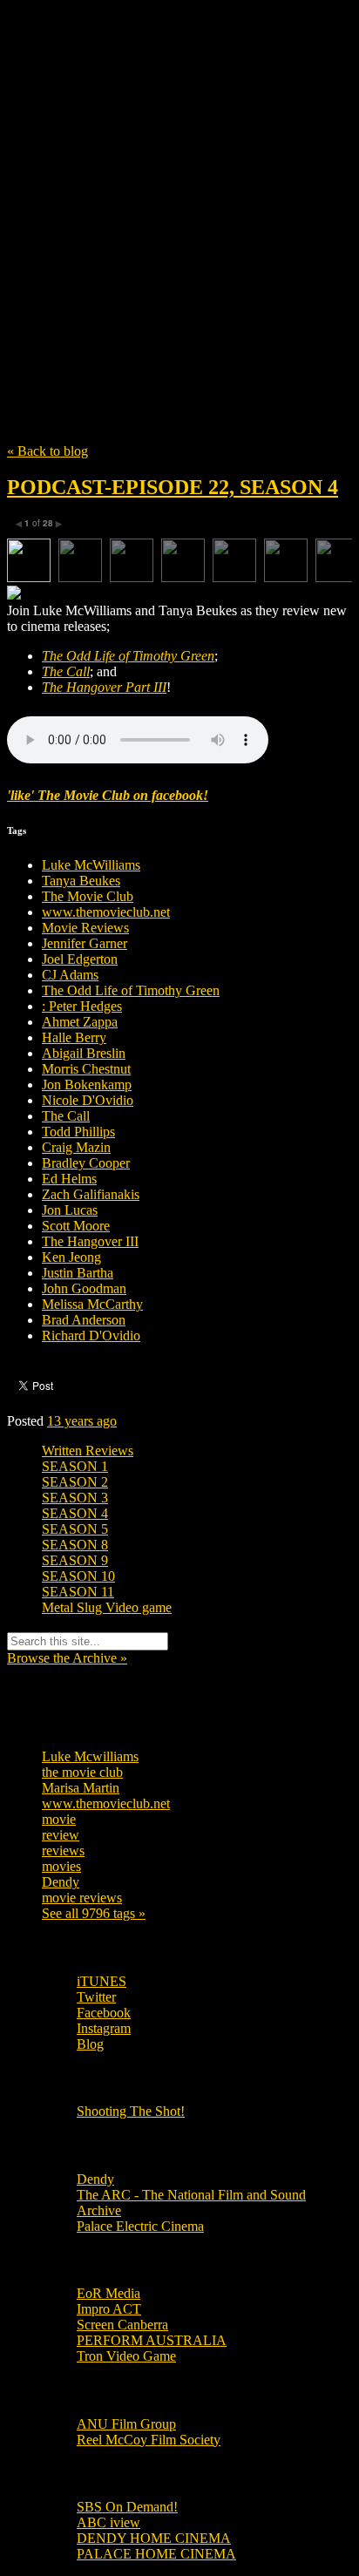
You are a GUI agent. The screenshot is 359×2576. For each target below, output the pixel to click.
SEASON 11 (78, 1592)
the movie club (82, 1772)
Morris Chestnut (86, 1069)
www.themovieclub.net (106, 912)
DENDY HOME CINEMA (154, 2538)
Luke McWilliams (91, 865)
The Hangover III (90, 1241)
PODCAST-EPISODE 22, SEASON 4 (173, 487)
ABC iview (108, 2522)
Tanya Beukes (81, 881)
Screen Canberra (122, 2325)
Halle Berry (74, 1037)
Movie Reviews (85, 928)
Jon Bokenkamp (87, 1085)
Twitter (96, 1997)
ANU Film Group (126, 2424)
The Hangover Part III (104, 687)
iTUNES (102, 1981)
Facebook (104, 2013)
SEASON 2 (75, 1482)
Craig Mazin (76, 1147)
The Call (66, 1116)
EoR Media (108, 2293)
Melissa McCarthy (92, 1304)
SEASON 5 (75, 1529)
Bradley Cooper (86, 1163)
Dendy (61, 1882)
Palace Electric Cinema (140, 2226)
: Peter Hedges (82, 1006)
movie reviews (82, 1898)
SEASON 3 (75, 1498)
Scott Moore (76, 1226)
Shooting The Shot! (131, 2111)
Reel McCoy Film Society (149, 2440)
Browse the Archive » (67, 1658)
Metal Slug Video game (107, 1607)
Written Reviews (88, 1451)
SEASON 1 (75, 1466)
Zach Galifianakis (91, 1194)
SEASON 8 (75, 1545)
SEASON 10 (78, 1576)
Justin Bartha (78, 1273)
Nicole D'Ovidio (88, 1100)
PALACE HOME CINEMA (156, 2554)
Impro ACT (109, 2309)
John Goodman (84, 1288)
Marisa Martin (81, 1788)
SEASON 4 (75, 1513)
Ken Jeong (71, 1257)
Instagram (104, 2028)
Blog (90, 2044)
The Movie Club (179, 183)
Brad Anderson (84, 1320)
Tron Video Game (126, 2356)
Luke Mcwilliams (90, 1756)
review (61, 1835)
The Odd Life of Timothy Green (131, 990)
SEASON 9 (75, 1560)
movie (59, 1819)
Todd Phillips (78, 1132)
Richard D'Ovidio (91, 1335)
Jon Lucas (70, 1210)
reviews (63, 1851)
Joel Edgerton (80, 959)
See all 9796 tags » (94, 1913)
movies (61, 1866)
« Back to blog (47, 451)
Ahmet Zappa (80, 1022)
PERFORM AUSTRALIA (152, 2340)
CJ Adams (70, 975)
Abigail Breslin (84, 1053)
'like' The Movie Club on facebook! (108, 795)
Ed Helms (69, 1179)
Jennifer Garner (85, 943)
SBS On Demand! (127, 2507)
